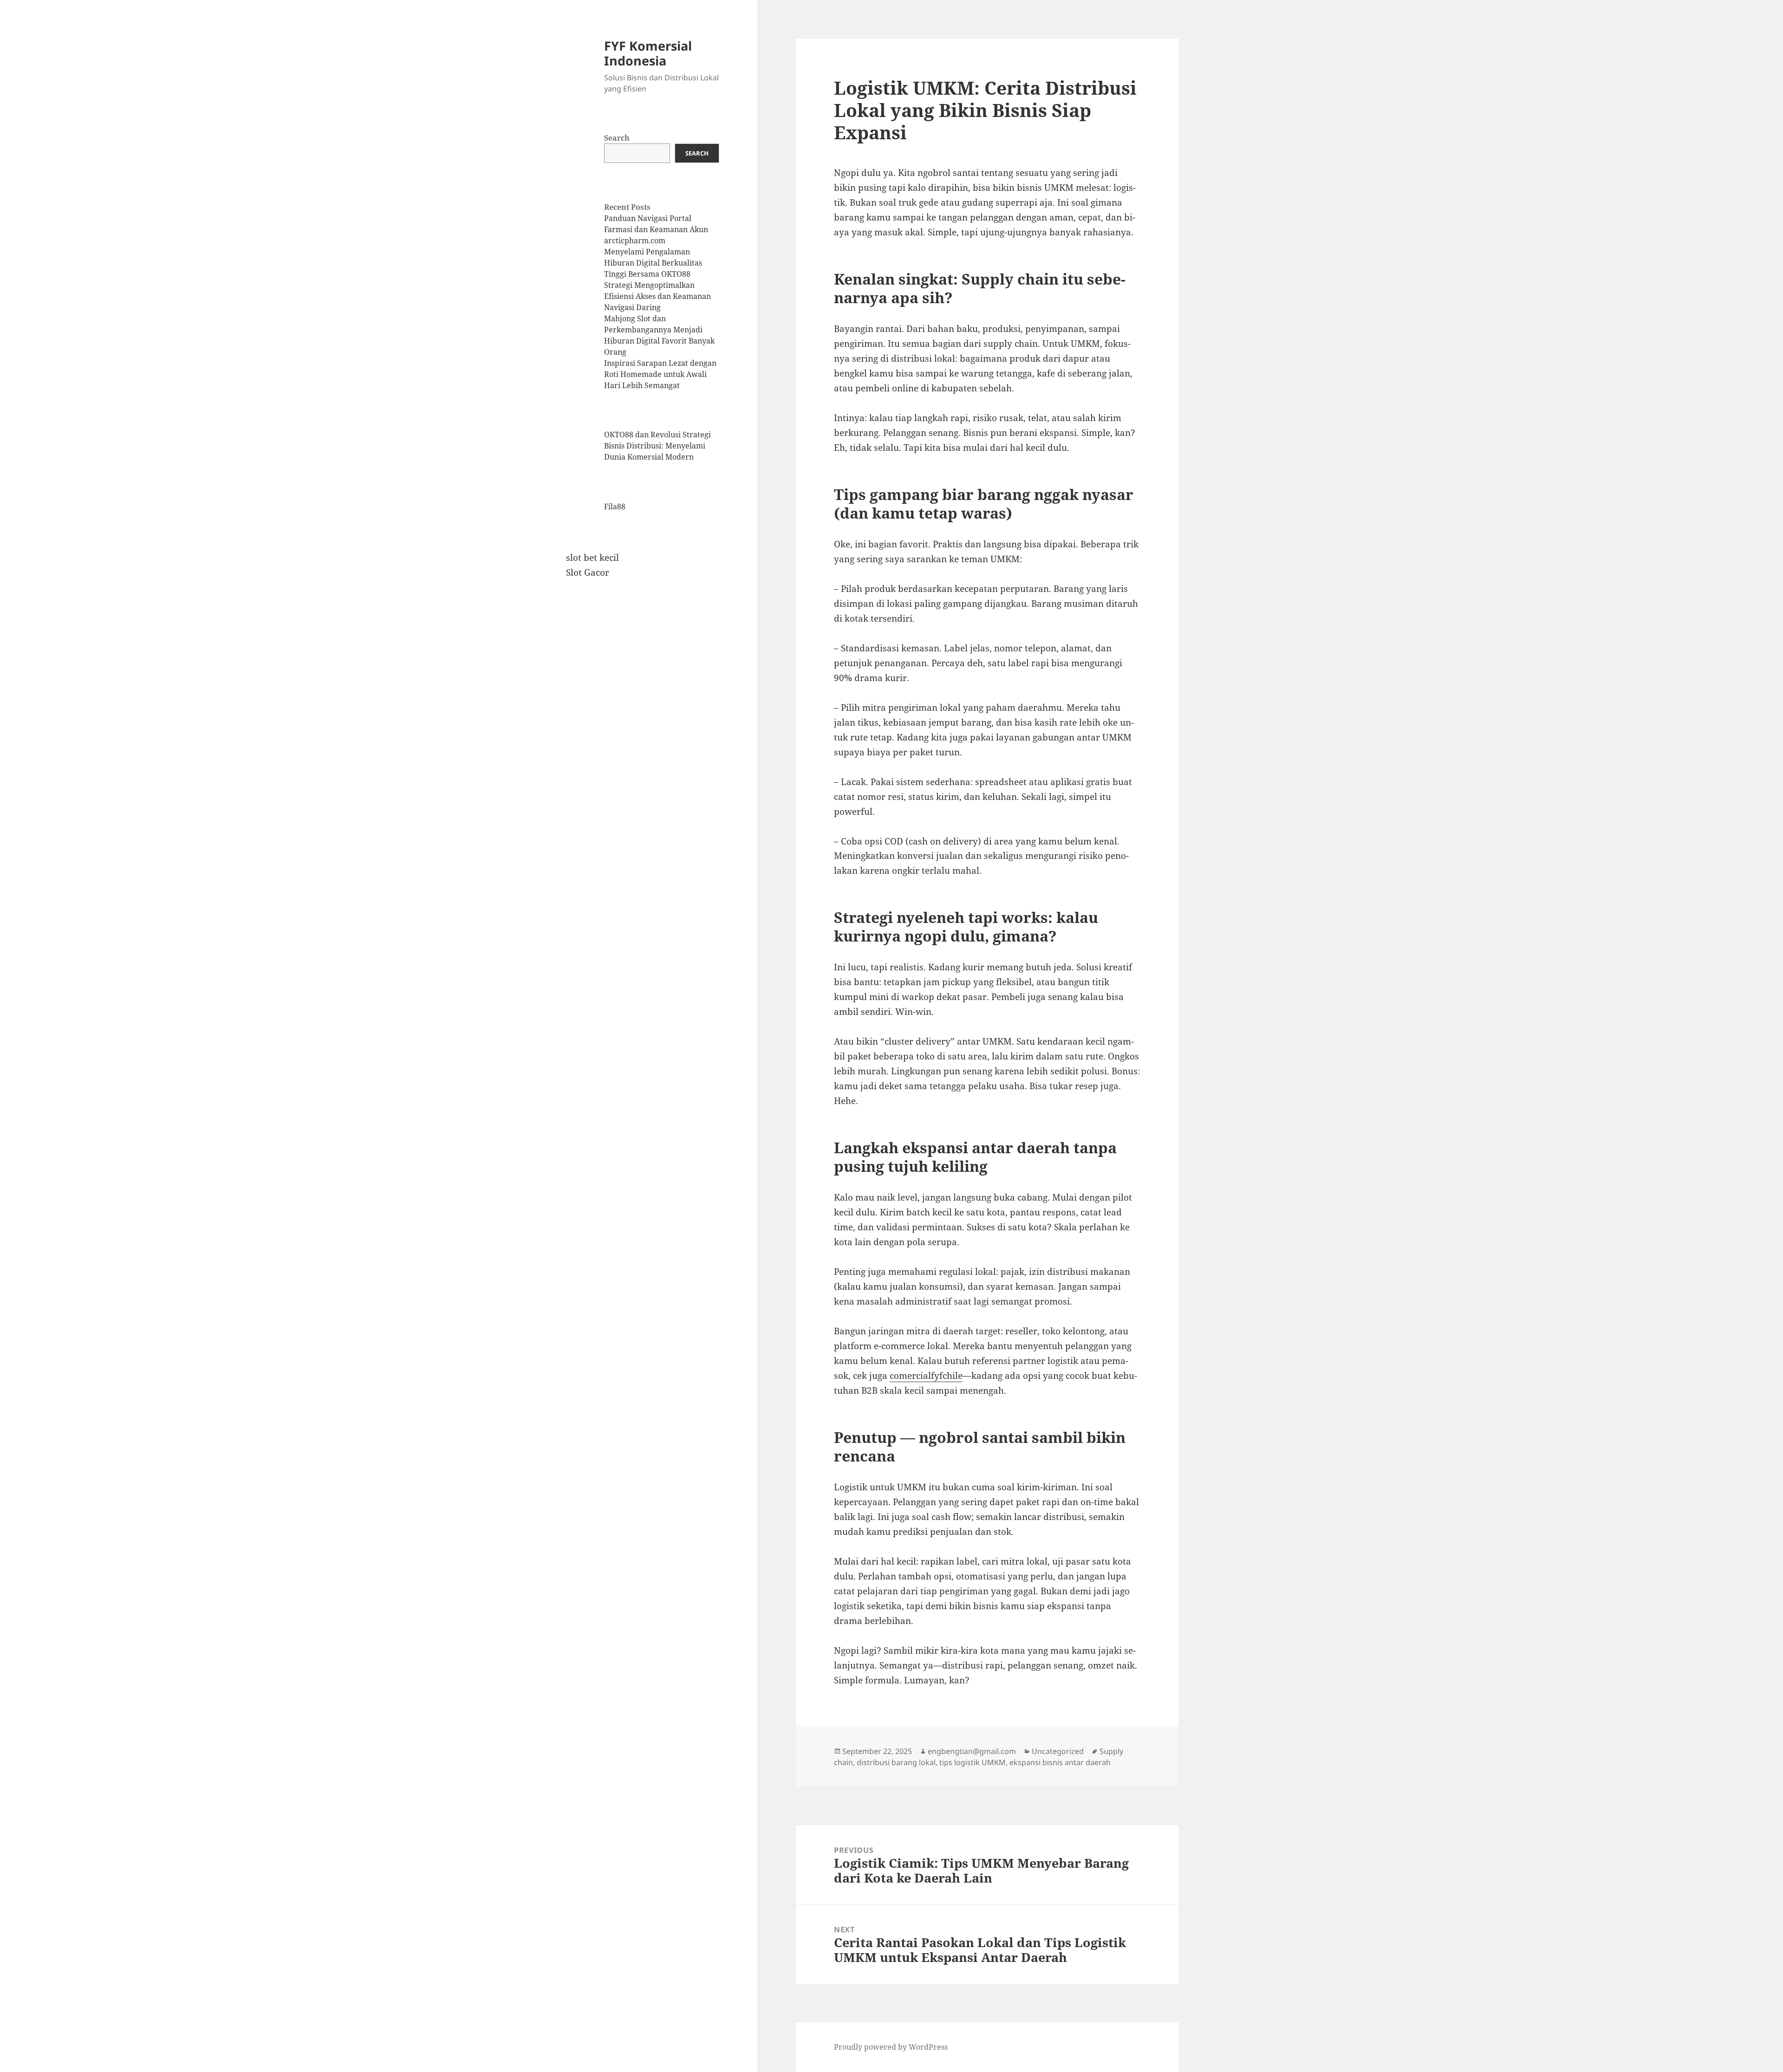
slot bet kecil (592, 558)
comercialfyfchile (926, 1376)
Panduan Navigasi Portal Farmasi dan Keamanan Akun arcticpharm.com (656, 229)
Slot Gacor (588, 572)
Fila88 (615, 507)
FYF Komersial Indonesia (648, 53)
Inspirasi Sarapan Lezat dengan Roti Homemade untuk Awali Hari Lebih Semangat (660, 374)
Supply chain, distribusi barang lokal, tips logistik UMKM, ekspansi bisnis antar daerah (979, 1757)
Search (617, 138)
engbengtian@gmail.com (972, 1751)
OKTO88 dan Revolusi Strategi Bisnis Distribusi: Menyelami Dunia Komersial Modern (657, 446)
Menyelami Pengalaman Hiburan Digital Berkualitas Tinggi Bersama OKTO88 (653, 263)
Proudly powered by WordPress (891, 2047)
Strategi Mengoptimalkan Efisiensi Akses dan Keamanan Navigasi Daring (657, 296)
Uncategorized (1058, 1751)
